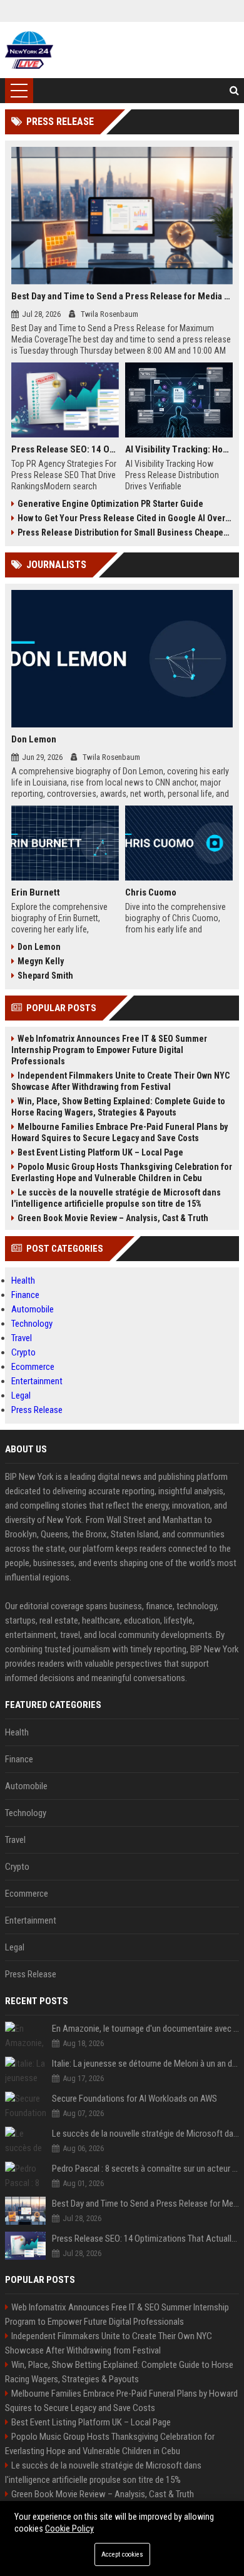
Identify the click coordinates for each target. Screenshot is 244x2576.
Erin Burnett (36, 892)
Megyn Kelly (41, 961)
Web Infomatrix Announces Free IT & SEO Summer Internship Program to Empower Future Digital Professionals (109, 1050)
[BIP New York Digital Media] (29, 50)
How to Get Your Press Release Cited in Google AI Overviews (125, 518)
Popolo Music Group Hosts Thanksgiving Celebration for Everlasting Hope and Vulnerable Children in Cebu (122, 1172)
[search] (234, 91)
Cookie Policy (69, 2529)
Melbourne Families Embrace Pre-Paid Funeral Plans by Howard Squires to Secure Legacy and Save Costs (119, 1132)
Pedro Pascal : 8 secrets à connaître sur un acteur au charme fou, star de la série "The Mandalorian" (145, 2169)
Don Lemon (34, 739)
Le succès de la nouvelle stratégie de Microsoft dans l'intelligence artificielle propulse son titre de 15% (116, 1198)
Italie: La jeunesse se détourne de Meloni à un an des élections (145, 2064)
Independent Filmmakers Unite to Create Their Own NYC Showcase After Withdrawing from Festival (120, 1081)
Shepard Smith (45, 976)
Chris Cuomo (151, 892)
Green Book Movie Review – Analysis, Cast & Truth (113, 1218)
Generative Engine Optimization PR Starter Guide (110, 504)
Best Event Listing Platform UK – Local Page (100, 1152)
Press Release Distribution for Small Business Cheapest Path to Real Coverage (125, 532)
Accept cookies (122, 2554)
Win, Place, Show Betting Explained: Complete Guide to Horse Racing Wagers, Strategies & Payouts (118, 1107)
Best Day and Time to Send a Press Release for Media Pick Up (122, 296)
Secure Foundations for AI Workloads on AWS (135, 2099)
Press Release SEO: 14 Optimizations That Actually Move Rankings (65, 449)
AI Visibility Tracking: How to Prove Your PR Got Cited (179, 449)
